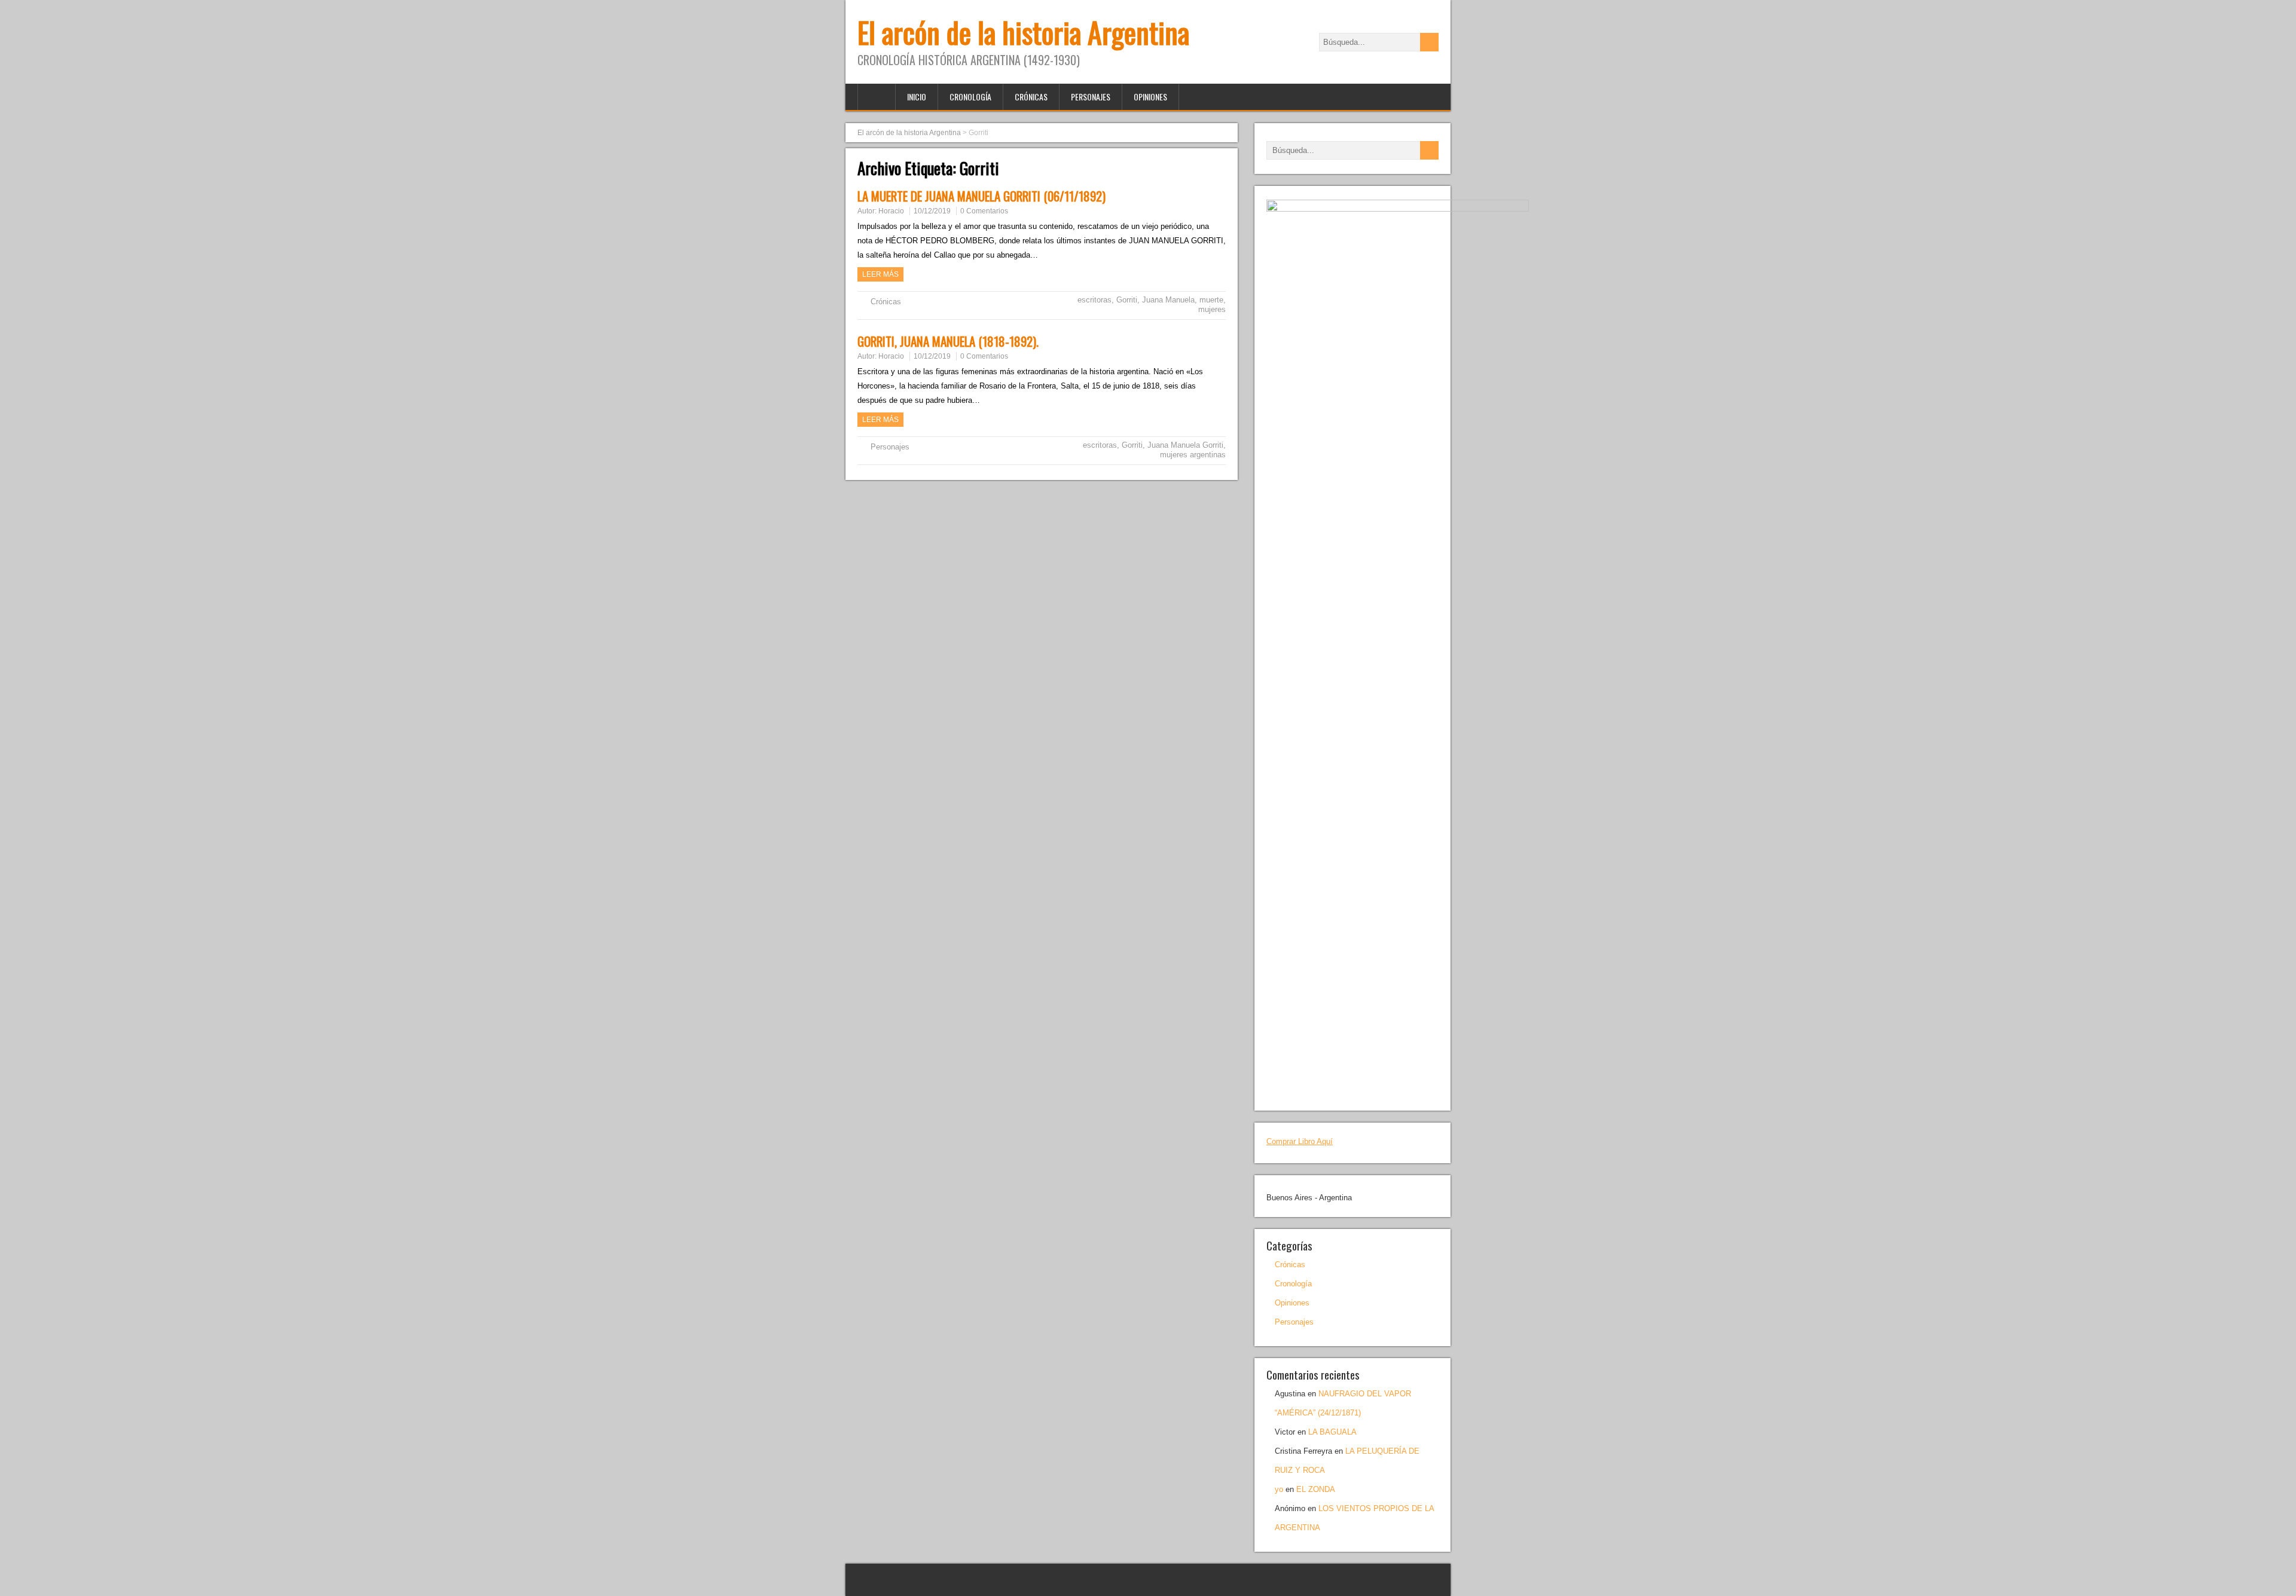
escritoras (1094, 300)
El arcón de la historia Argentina (1023, 32)
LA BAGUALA (1332, 1432)
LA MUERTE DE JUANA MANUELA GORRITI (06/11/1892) (981, 196)
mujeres (1212, 309)
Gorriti (1127, 300)
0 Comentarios (984, 211)
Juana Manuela (1168, 300)
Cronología (970, 97)
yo (1279, 1489)
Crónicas (1031, 97)
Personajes (1091, 97)
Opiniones (1150, 97)
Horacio (891, 211)
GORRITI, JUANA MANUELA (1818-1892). (948, 341)
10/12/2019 (932, 211)
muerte (1211, 300)
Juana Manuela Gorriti (1185, 445)
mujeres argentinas (1193, 455)
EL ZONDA (1316, 1489)
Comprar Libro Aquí (1300, 1141)
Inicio (917, 97)
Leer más (880, 274)
